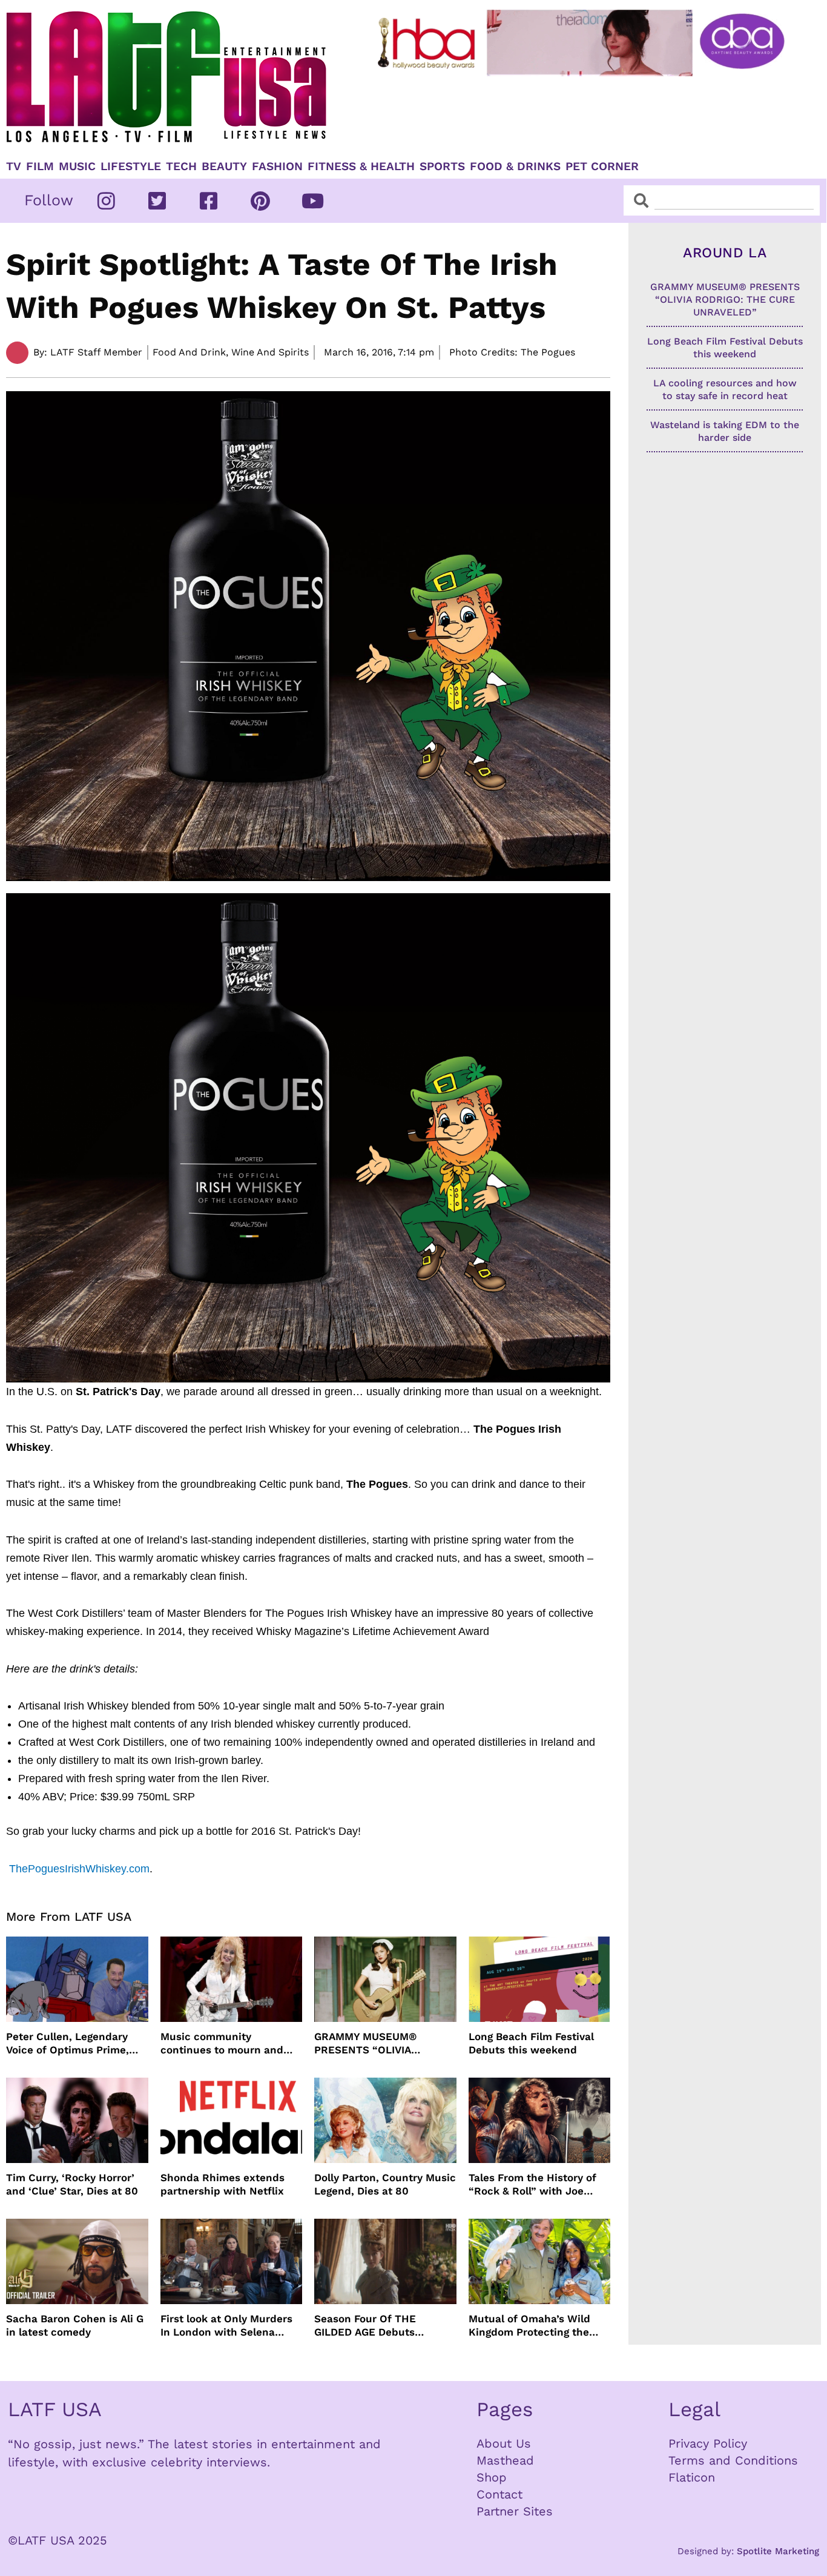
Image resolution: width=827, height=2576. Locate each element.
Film (40, 167)
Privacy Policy (708, 2443)
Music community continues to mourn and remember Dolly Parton (222, 2043)
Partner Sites (515, 2511)
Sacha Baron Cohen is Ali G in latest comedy (75, 2325)
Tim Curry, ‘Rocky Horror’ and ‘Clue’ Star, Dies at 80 (72, 2184)
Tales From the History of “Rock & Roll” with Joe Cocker (532, 2185)
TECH (181, 167)
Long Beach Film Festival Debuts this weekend (531, 2043)
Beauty (224, 167)
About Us (504, 2443)
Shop (492, 2477)
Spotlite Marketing (778, 2551)
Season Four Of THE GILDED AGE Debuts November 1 (365, 2326)
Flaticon (692, 2477)
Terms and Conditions (733, 2460)
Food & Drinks (515, 167)
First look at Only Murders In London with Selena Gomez (226, 2326)
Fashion (277, 167)
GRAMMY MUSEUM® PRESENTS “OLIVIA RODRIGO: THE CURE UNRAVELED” (367, 2043)
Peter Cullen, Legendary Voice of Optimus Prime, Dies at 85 (68, 2043)
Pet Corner (602, 167)
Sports (442, 167)
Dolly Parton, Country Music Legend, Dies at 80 (385, 2184)
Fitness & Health (361, 167)
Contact (499, 2494)
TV (14, 167)
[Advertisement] (583, 113)
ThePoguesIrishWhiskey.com (79, 1869)
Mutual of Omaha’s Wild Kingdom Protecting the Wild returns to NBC (529, 2326)
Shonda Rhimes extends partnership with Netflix (222, 2184)
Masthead (505, 2460)
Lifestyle (131, 167)
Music (77, 167)
